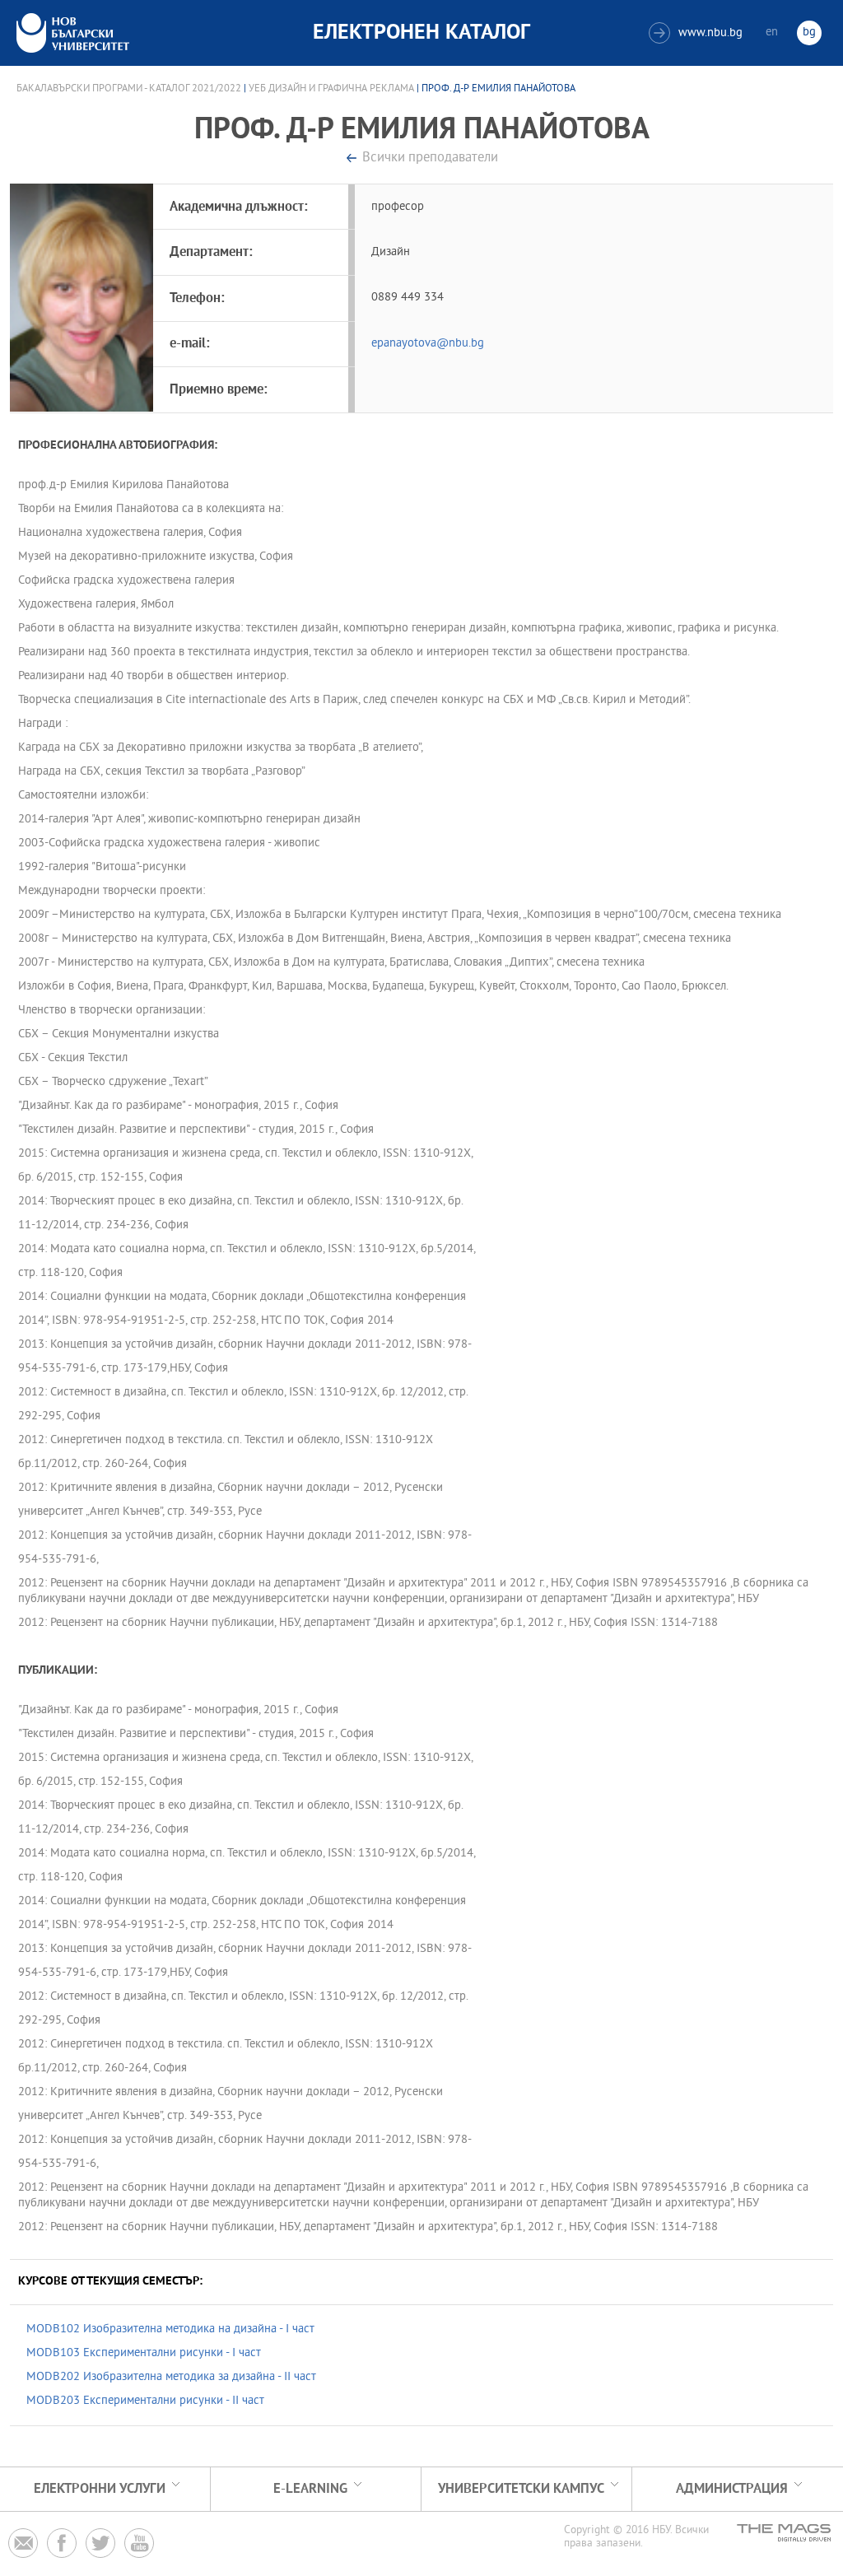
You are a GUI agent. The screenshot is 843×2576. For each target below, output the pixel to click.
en (772, 33)
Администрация (732, 2489)
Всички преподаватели (430, 158)
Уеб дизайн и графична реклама (331, 89)
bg (809, 33)
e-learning (310, 2489)
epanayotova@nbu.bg (428, 344)
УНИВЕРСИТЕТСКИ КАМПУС (521, 2489)
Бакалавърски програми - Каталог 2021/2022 (129, 89)
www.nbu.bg (698, 33)
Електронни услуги (100, 2489)
